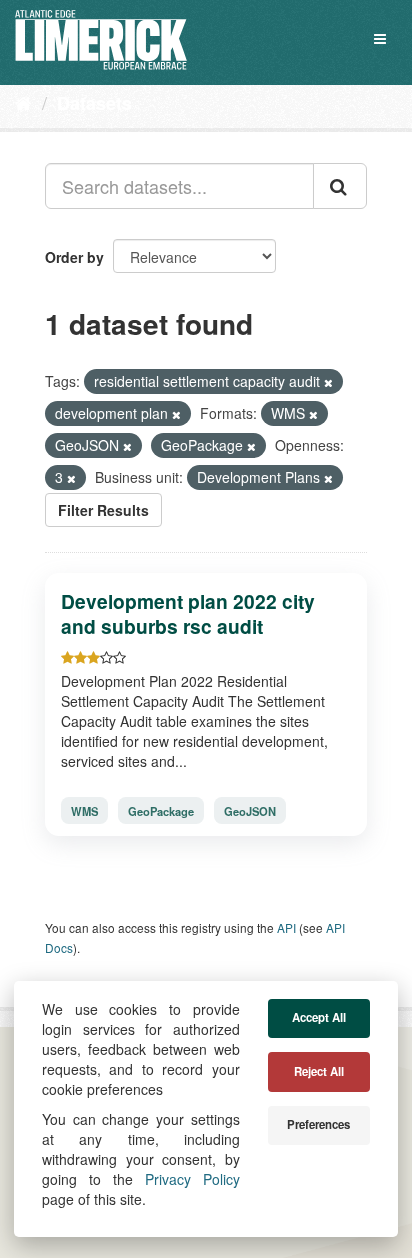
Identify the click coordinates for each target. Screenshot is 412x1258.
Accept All (319, 1017)
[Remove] (328, 382)
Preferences (318, 1124)
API (286, 927)
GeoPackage (161, 811)
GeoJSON (250, 811)
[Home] (23, 102)
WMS (84, 811)
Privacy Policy (192, 1179)
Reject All (319, 1071)
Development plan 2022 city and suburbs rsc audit (188, 613)
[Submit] (340, 186)
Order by (74, 257)
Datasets (94, 103)
